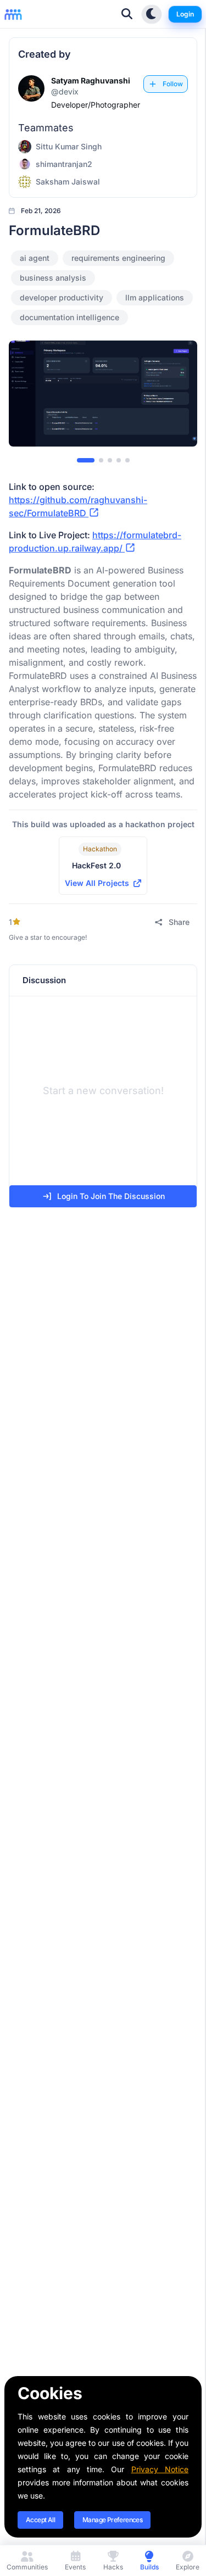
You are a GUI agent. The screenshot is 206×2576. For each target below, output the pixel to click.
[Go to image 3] (110, 460)
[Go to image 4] (119, 460)
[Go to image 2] (101, 460)
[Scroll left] (26, 395)
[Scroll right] (180, 395)
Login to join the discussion (111, 1196)
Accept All (40, 2520)
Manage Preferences (112, 2520)
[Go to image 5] (127, 460)
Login (185, 14)
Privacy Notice (160, 2469)
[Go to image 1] (86, 460)
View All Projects (97, 883)
